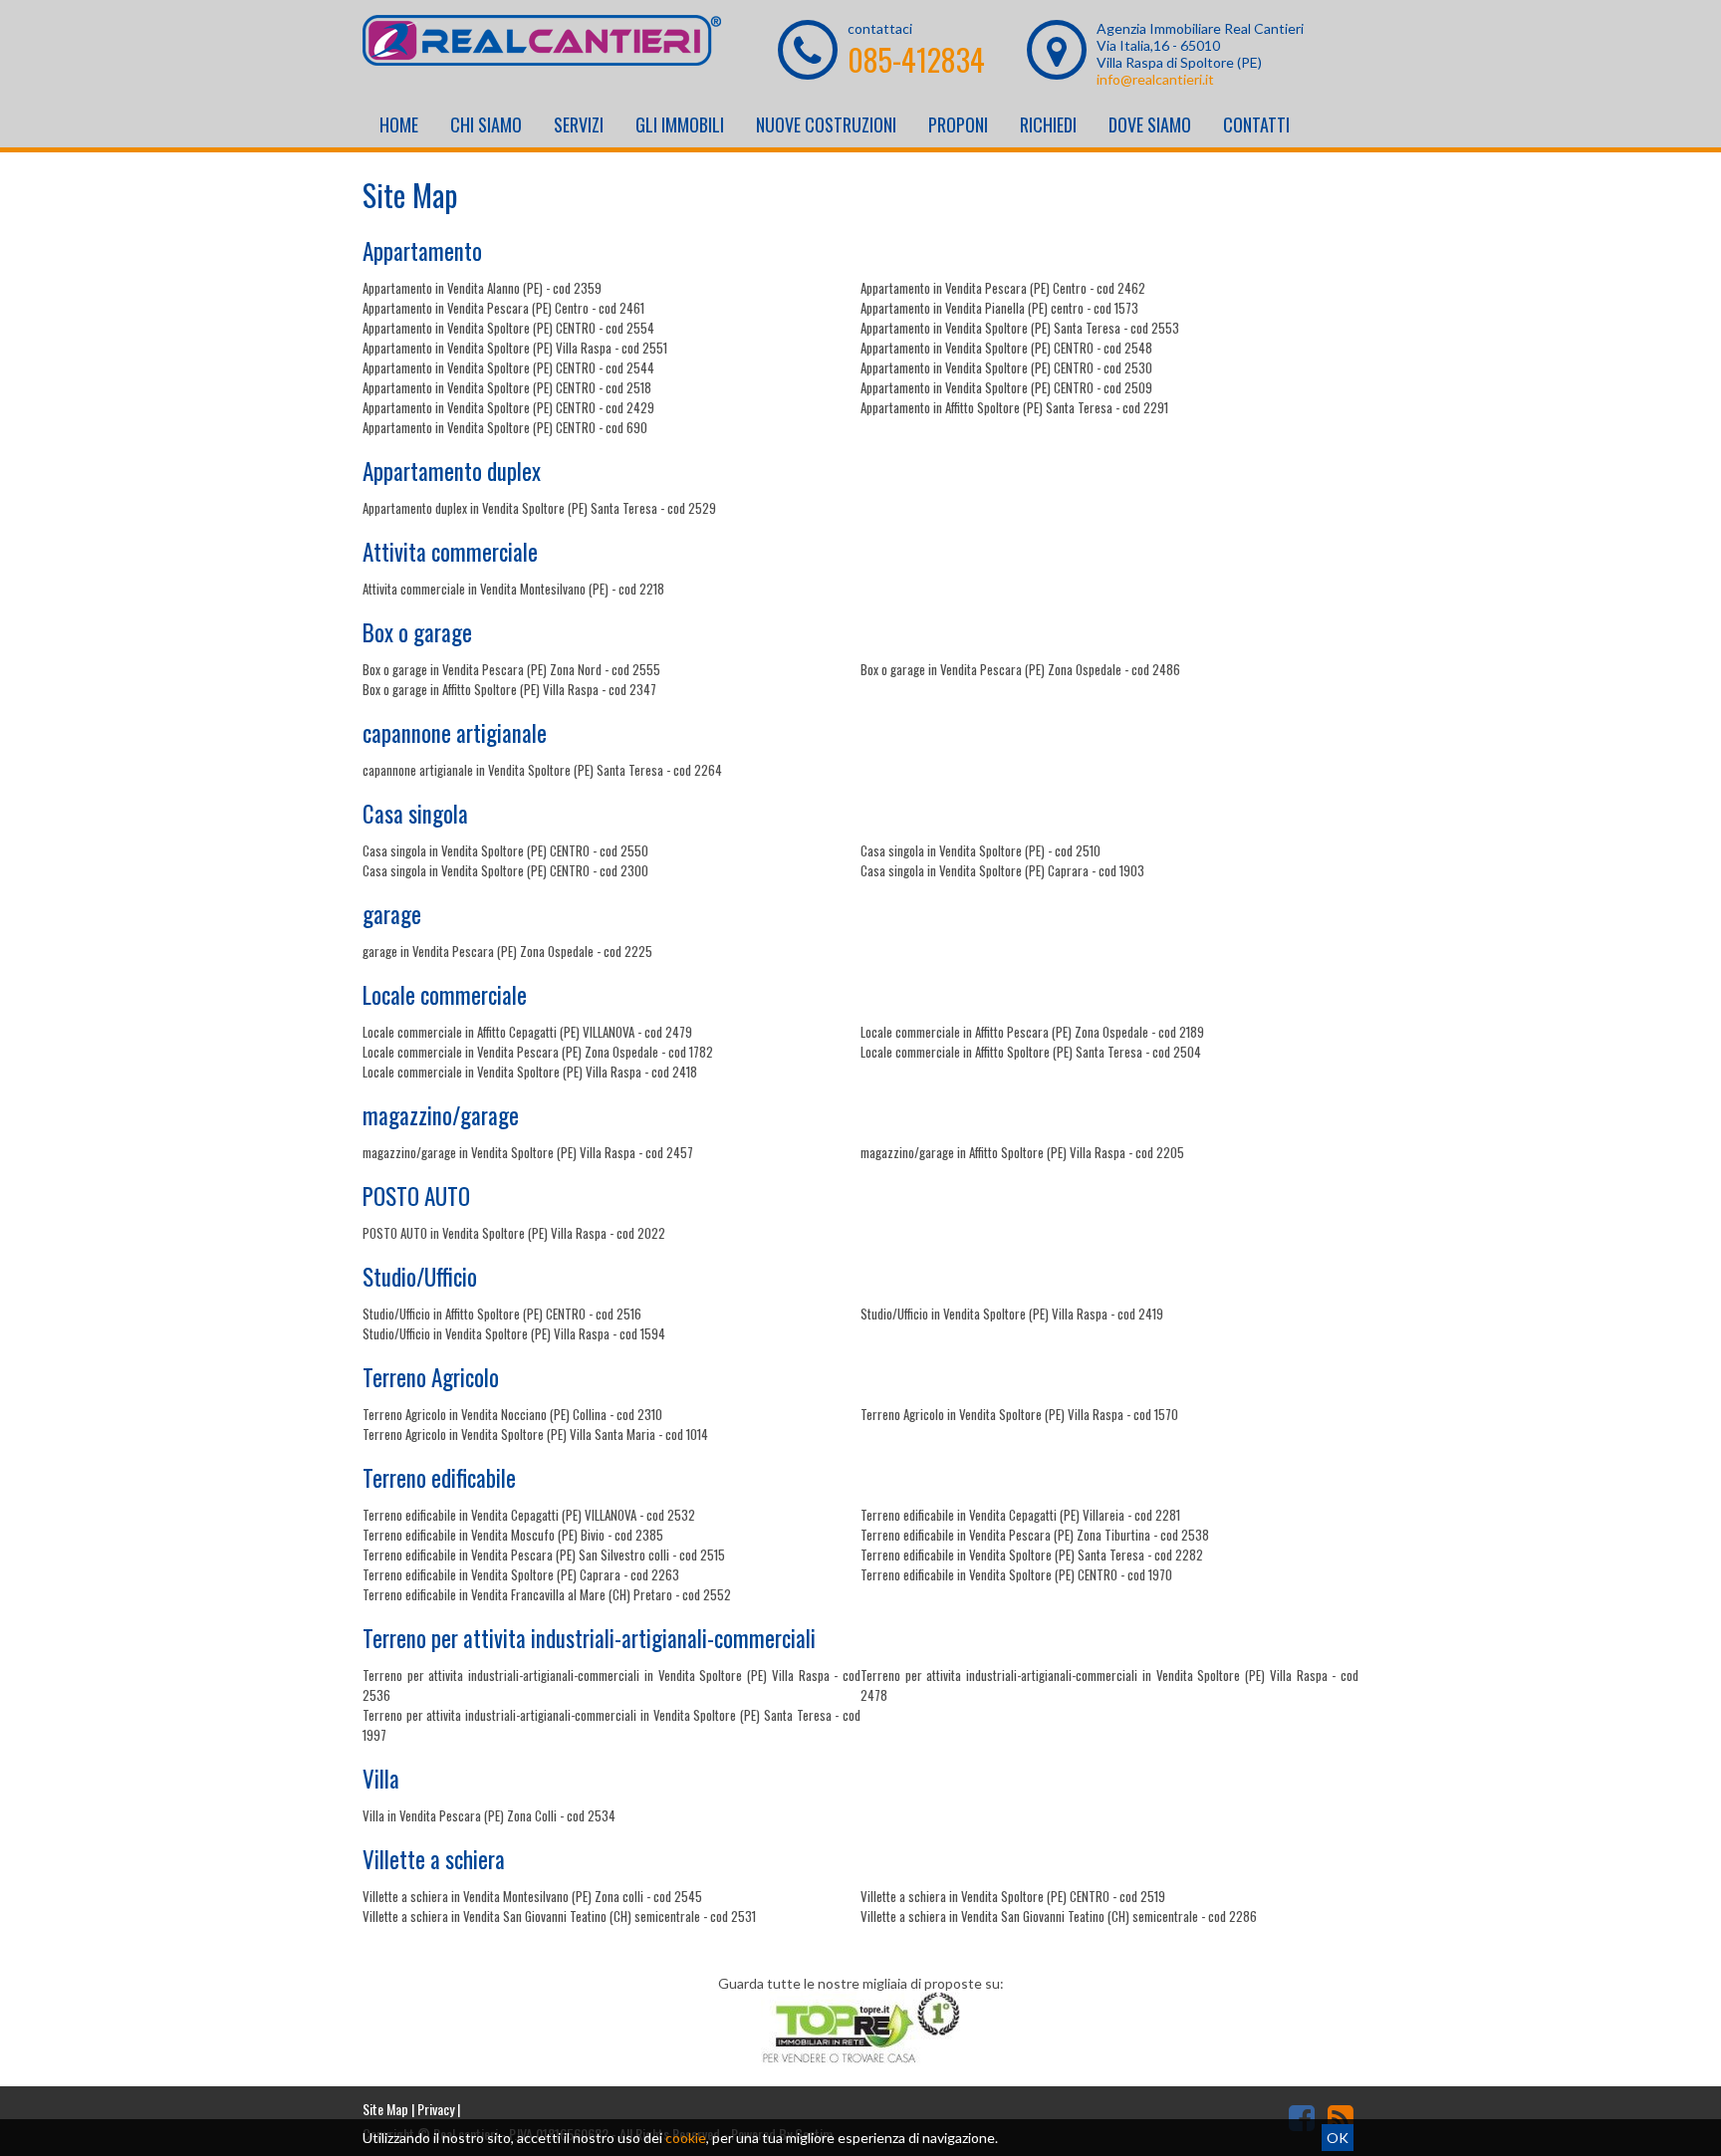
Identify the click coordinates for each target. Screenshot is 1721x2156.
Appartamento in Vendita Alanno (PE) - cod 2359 (482, 288)
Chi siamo (486, 124)
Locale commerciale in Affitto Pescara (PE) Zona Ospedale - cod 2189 (1032, 1032)
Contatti (1256, 124)
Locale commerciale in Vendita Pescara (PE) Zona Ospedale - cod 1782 (538, 1052)
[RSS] (1341, 2117)
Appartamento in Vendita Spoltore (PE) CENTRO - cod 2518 (507, 387)
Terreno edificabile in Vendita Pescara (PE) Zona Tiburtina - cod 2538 (1035, 1535)
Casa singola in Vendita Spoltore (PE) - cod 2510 (981, 850)
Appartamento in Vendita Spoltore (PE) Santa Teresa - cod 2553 (1020, 328)
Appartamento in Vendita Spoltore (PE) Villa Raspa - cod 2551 (515, 348)
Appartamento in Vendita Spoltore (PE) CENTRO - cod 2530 (1006, 367)
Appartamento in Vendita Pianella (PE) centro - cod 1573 (999, 308)
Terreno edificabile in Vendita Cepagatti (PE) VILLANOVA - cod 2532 (529, 1515)
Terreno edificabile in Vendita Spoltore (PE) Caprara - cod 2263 (521, 1574)
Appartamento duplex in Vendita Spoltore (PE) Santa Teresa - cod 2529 (539, 508)
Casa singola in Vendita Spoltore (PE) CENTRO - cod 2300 (505, 870)
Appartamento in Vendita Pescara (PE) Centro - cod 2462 (1003, 288)
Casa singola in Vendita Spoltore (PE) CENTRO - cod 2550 (505, 850)
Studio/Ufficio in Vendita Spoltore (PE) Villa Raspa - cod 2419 (1012, 1314)
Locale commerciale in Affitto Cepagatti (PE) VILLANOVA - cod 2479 (527, 1032)
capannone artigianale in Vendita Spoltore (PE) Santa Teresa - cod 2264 (542, 770)
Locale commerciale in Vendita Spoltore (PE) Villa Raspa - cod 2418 (530, 1072)
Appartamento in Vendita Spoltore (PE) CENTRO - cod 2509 (1006, 387)
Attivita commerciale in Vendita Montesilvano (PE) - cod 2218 (513, 589)
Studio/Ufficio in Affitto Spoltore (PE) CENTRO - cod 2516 (502, 1314)
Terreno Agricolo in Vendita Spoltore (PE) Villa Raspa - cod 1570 (1019, 1414)
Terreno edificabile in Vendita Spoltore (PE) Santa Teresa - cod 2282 (1032, 1555)
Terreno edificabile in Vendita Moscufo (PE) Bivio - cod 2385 (513, 1535)
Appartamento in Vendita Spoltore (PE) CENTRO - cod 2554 (508, 328)
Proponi (958, 124)
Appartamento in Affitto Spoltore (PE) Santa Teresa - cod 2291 (1014, 407)
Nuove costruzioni (826, 124)
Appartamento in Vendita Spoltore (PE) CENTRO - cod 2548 (1006, 348)
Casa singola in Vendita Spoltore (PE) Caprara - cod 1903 (1002, 870)
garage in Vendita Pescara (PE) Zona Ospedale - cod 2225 (507, 951)
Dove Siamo (1150, 124)
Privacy (436, 2109)
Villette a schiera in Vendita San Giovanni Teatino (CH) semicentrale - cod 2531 (559, 1916)
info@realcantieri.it (1155, 79)
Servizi (579, 124)
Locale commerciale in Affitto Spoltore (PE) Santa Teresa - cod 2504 (1031, 1052)
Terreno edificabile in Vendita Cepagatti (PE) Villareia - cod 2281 (1020, 1515)
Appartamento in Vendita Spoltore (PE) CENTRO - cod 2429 (508, 407)
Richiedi (1048, 124)
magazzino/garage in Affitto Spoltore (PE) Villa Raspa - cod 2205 (1022, 1152)
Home (399, 124)
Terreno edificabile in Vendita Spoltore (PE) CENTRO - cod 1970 (1016, 1574)
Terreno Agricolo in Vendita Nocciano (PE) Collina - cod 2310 (512, 1414)
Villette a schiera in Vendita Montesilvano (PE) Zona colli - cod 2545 (532, 1896)
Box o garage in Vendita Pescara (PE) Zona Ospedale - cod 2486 (1020, 669)
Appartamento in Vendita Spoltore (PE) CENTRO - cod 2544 (508, 367)
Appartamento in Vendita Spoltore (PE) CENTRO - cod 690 (505, 427)
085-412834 (916, 59)
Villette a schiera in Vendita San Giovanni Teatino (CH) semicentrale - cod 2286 (1059, 1916)
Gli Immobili (680, 124)
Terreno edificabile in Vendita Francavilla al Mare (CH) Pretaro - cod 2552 (547, 1594)
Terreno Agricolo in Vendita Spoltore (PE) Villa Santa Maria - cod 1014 (535, 1434)
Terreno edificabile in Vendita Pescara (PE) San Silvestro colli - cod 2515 (544, 1555)
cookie (686, 2138)
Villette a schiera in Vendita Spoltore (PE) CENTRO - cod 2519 (1013, 1896)
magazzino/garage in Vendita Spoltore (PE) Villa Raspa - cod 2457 (528, 1152)
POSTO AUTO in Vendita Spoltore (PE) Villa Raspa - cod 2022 (514, 1233)
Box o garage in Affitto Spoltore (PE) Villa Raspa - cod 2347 (509, 689)
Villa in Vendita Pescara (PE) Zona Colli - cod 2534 (489, 1815)
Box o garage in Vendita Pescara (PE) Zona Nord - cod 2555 (511, 669)
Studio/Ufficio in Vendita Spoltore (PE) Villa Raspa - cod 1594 (514, 1333)
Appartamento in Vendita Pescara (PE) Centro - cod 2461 (503, 308)
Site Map (385, 2109)
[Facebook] (1302, 2117)
